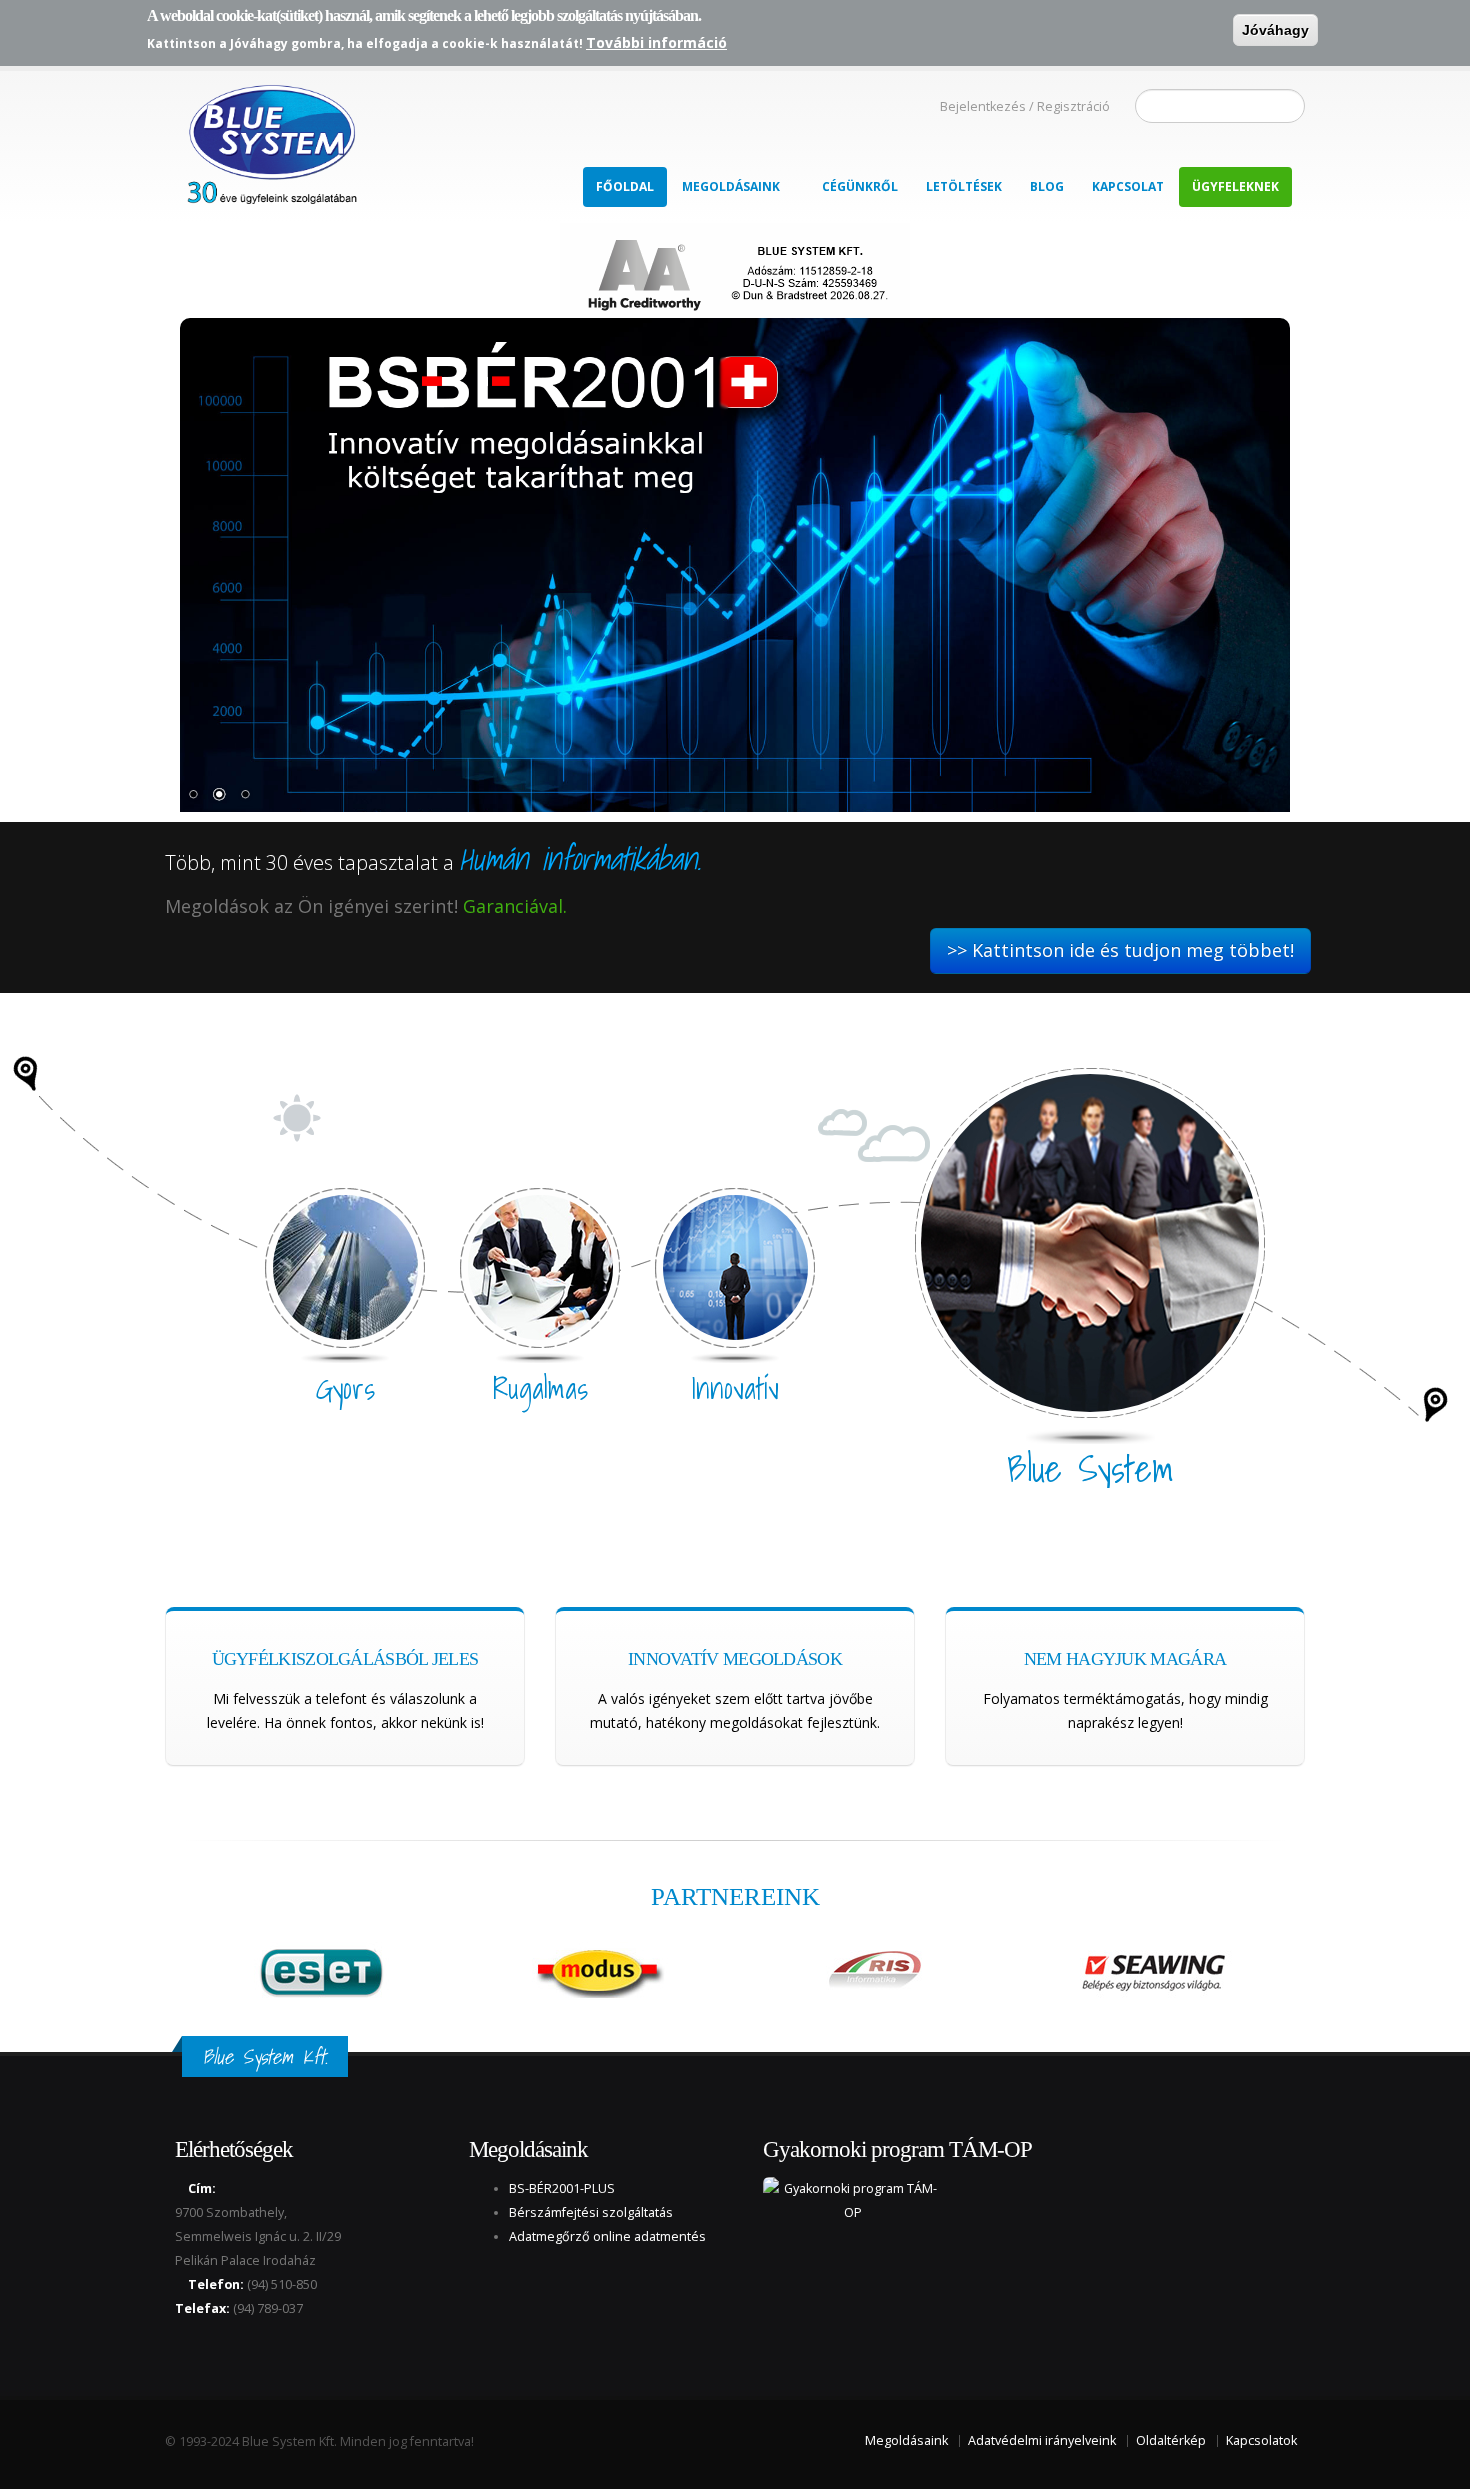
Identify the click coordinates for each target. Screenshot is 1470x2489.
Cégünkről (860, 186)
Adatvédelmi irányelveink (1042, 2440)
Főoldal (625, 186)
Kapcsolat (1128, 186)
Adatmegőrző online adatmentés (607, 2236)
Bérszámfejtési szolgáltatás (591, 2212)
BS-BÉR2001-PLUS (562, 2188)
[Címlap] (270, 139)
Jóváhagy (1275, 30)
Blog (1047, 186)
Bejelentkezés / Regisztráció (1025, 106)
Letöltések (964, 186)
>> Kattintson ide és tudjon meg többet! (1120, 950)
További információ (656, 42)
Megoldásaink (731, 186)
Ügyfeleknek (1235, 186)
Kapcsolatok (1261, 2440)
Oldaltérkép (1171, 2440)
